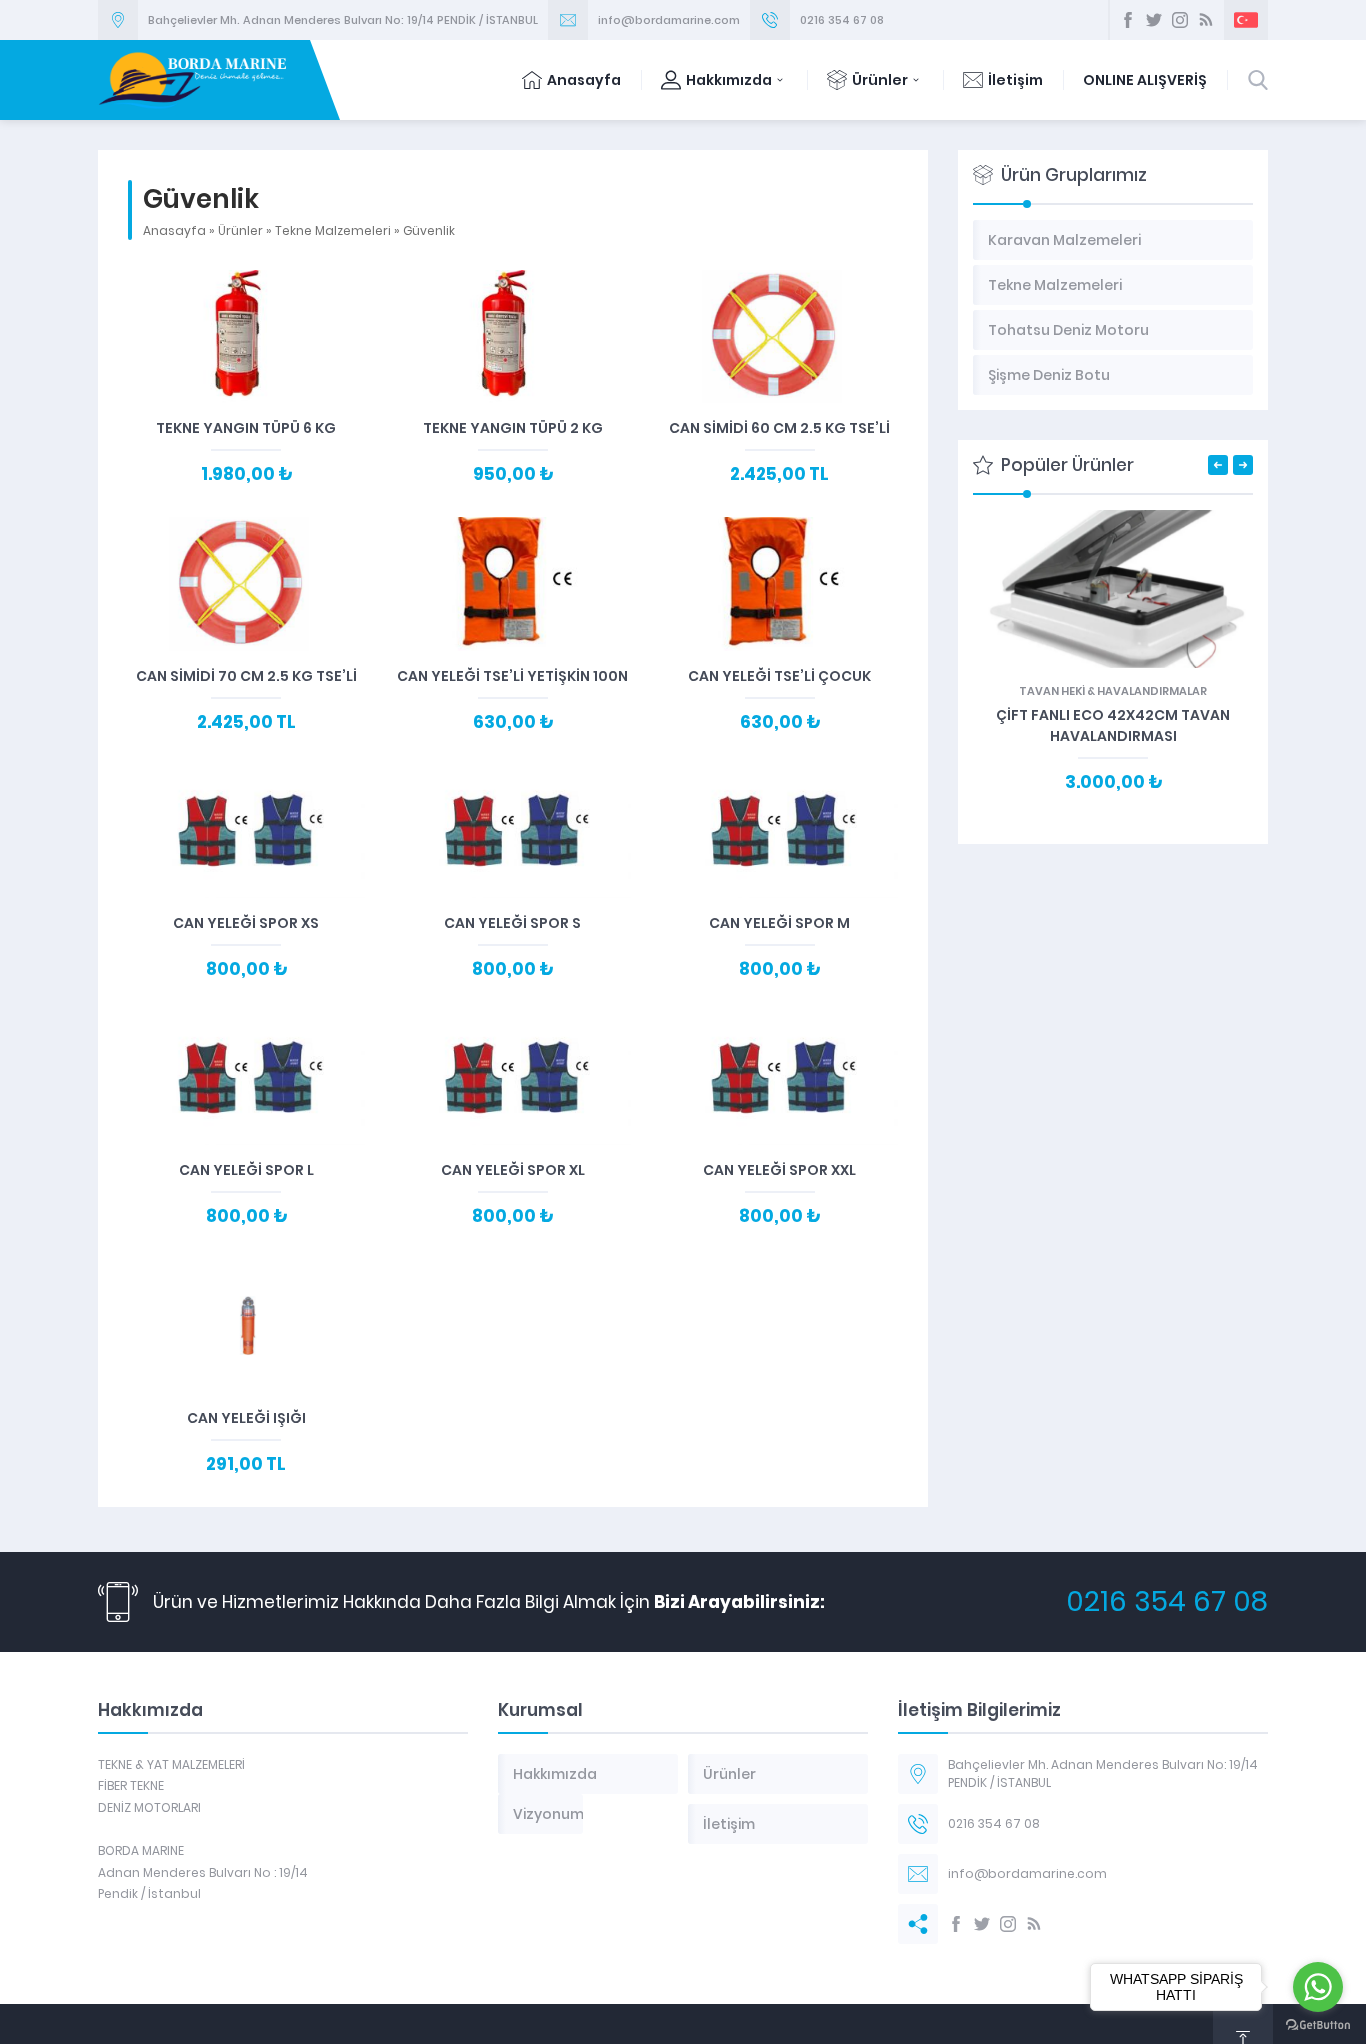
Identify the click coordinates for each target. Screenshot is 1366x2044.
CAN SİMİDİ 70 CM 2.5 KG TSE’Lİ (246, 676)
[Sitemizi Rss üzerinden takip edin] (1206, 20)
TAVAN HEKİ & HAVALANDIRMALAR (1113, 691)
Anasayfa (584, 80)
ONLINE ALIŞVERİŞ (1145, 80)
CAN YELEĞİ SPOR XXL (779, 1170)
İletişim (1015, 80)
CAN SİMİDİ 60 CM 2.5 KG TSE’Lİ (779, 428)
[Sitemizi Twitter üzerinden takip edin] (1154, 20)
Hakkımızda (729, 80)
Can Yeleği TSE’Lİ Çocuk (779, 676)
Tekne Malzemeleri (333, 230)
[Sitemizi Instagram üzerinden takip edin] (1180, 20)
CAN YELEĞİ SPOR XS (246, 923)
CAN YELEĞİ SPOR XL (513, 1170)
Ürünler (880, 80)
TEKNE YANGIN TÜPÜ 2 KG (513, 428)
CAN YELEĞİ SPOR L (246, 1170)
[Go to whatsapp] (1318, 1987)
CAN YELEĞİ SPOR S (512, 923)
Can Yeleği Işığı (246, 1418)
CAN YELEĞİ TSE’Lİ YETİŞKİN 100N (512, 676)
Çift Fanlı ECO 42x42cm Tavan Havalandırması (1113, 725)
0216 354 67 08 (842, 20)
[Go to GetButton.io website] (1318, 2024)
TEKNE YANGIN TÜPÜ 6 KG (246, 428)
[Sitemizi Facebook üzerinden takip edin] (1128, 20)
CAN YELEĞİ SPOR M (779, 923)
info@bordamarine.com (669, 20)
